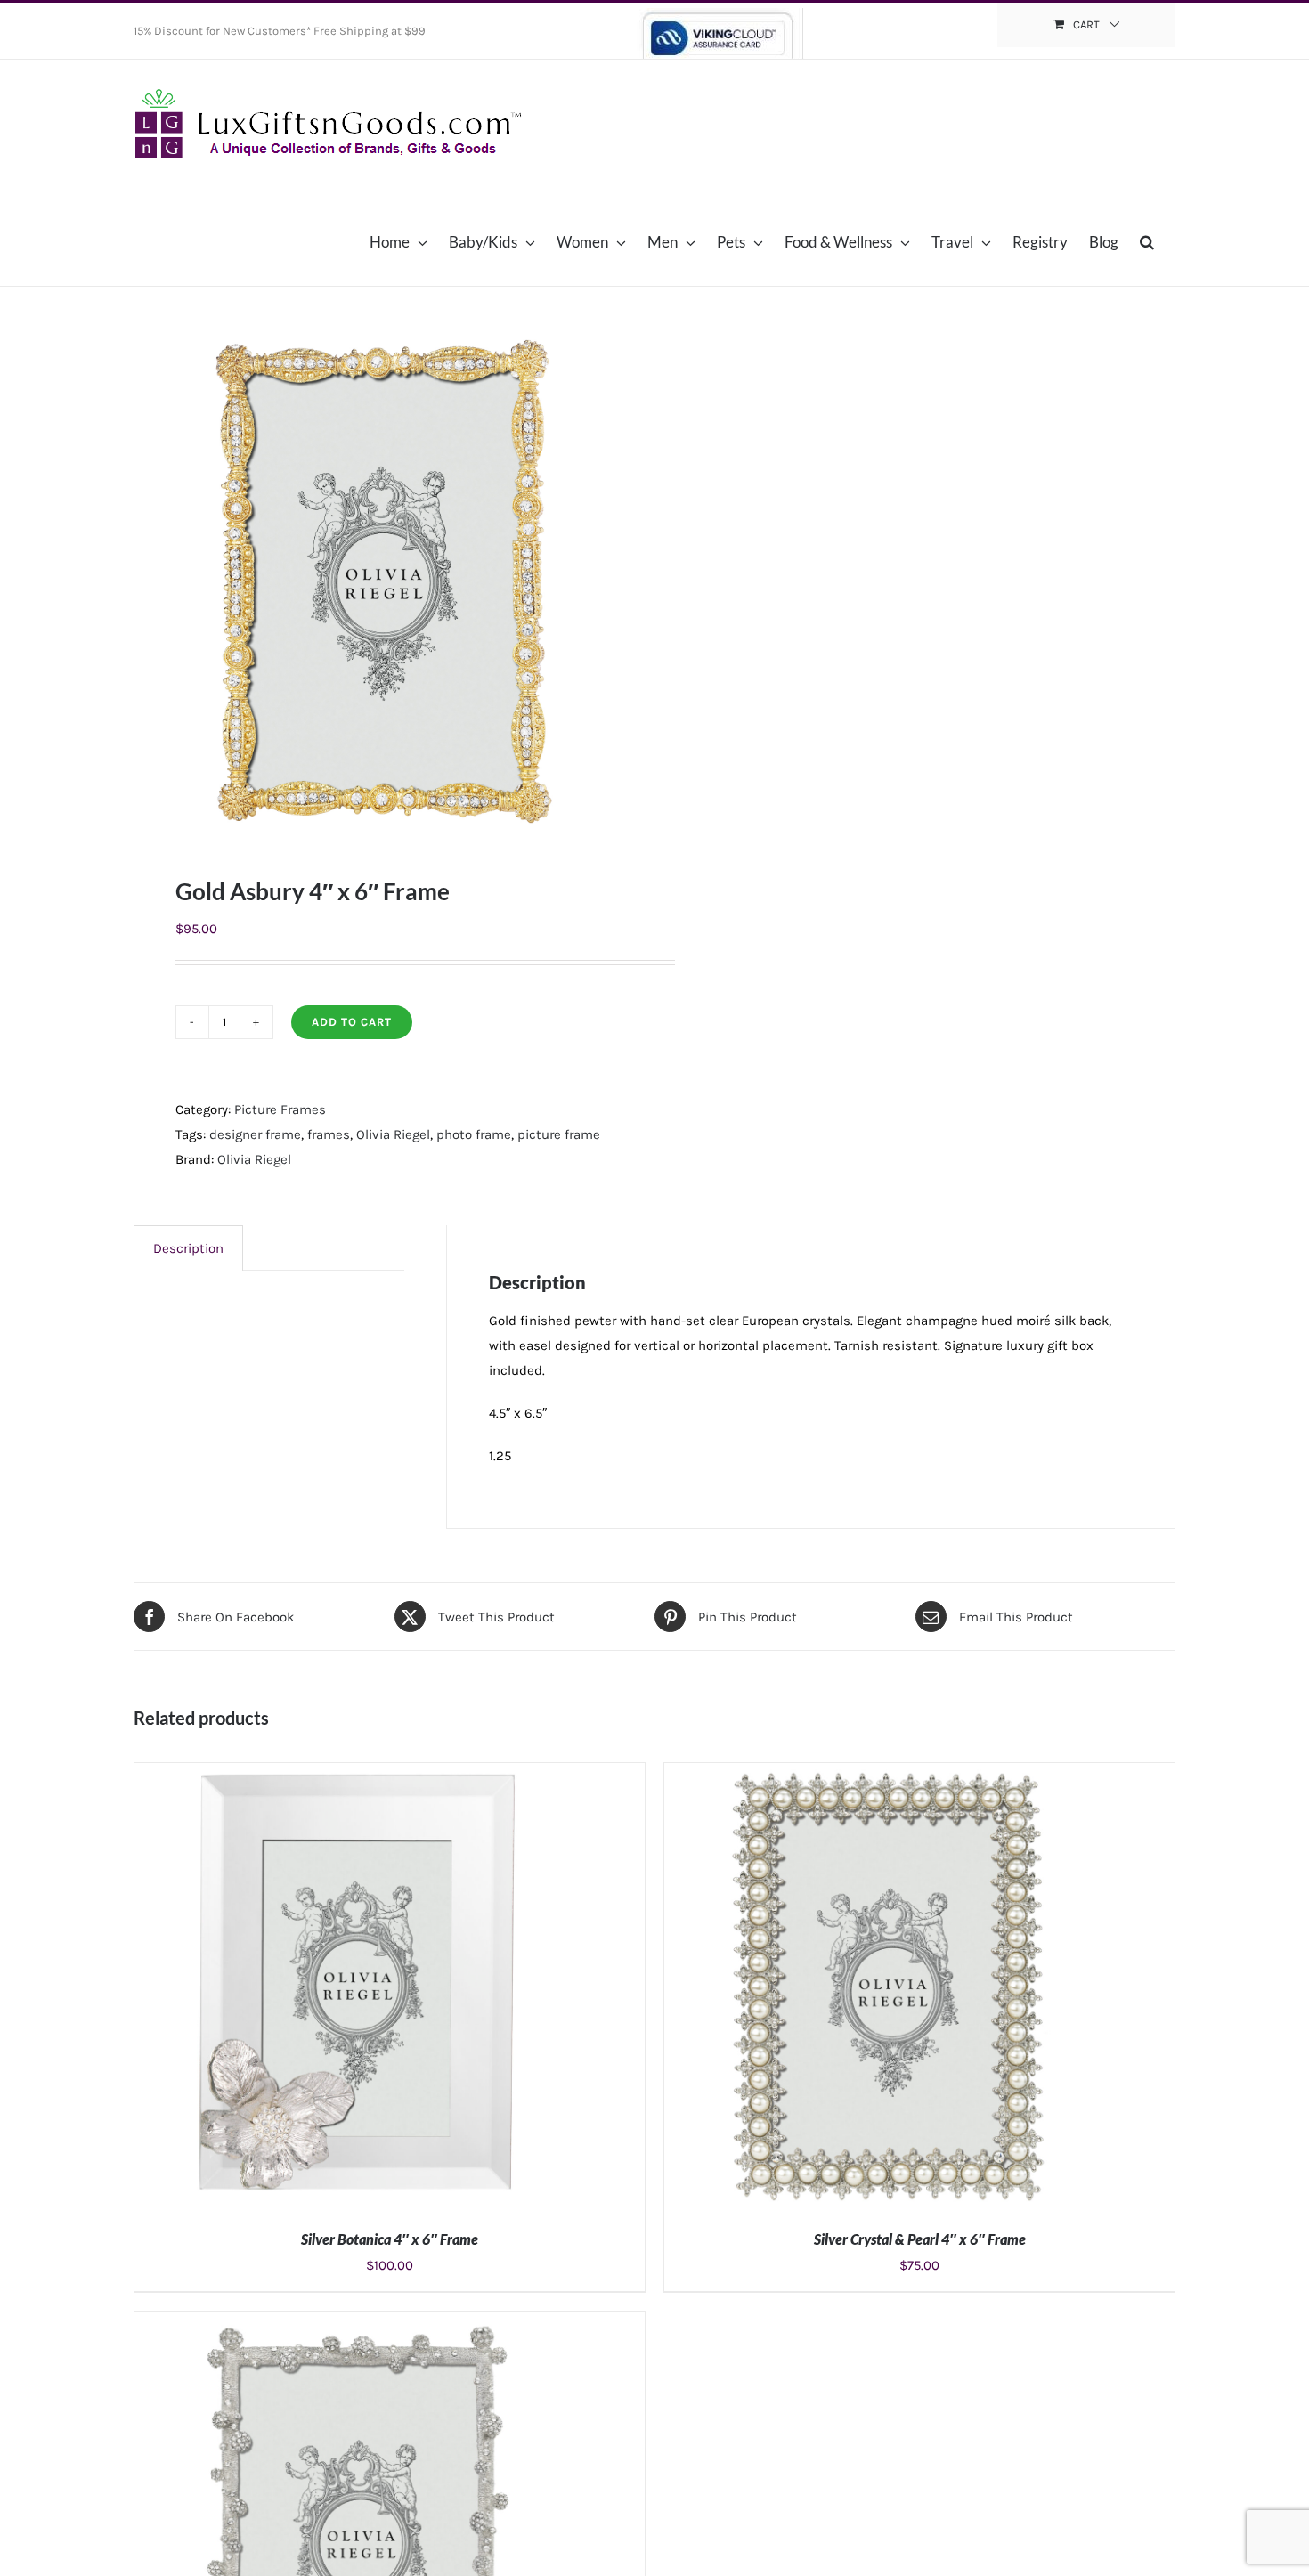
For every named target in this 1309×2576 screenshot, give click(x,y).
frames (329, 1134)
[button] (1147, 241)
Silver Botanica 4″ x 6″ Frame (390, 2239)
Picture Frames (280, 1109)
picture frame (559, 1134)
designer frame (255, 1134)
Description (188, 1248)
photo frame (474, 1134)
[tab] (188, 1248)
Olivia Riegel (393, 1134)
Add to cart (352, 1022)
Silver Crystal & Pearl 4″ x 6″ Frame (920, 2239)
